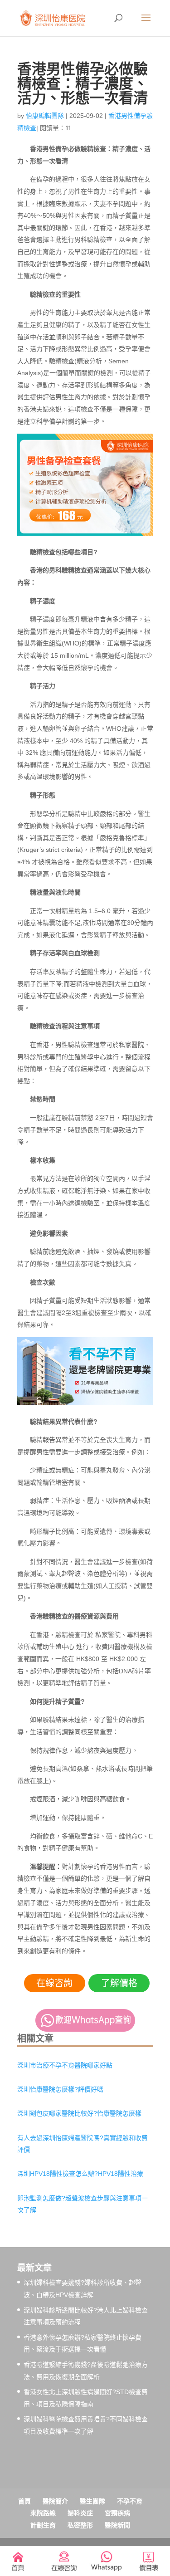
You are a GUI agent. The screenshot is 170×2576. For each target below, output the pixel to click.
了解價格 (119, 1983)
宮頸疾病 (117, 2513)
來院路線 (43, 2513)
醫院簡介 (55, 2501)
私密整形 (80, 2525)
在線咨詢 (54, 1983)
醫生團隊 (92, 2501)
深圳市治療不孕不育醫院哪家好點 (65, 2065)
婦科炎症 (80, 2513)
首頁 (24, 2501)
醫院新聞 (117, 2525)
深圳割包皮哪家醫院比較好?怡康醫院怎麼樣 (79, 2113)
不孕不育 (130, 2501)
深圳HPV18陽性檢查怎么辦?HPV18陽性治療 (80, 2174)
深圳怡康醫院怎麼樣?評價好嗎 (60, 2089)
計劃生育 (43, 2525)
